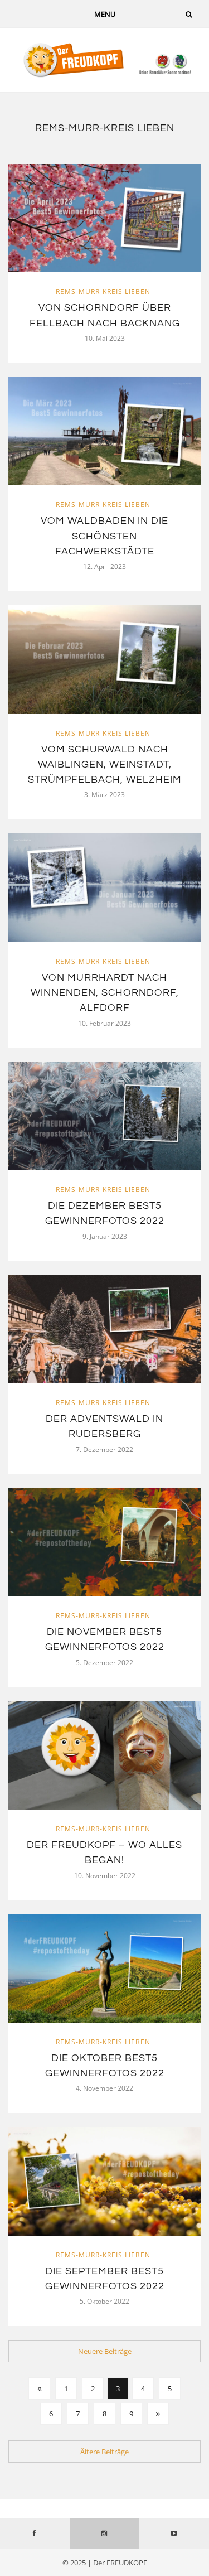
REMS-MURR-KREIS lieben (103, 291)
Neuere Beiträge (105, 2351)
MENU (105, 14)
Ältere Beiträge (104, 2452)
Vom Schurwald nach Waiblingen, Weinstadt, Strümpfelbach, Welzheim (105, 765)
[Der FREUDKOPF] (104, 59)
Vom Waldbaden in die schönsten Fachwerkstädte (104, 536)
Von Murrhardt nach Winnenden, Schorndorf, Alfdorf (105, 993)
